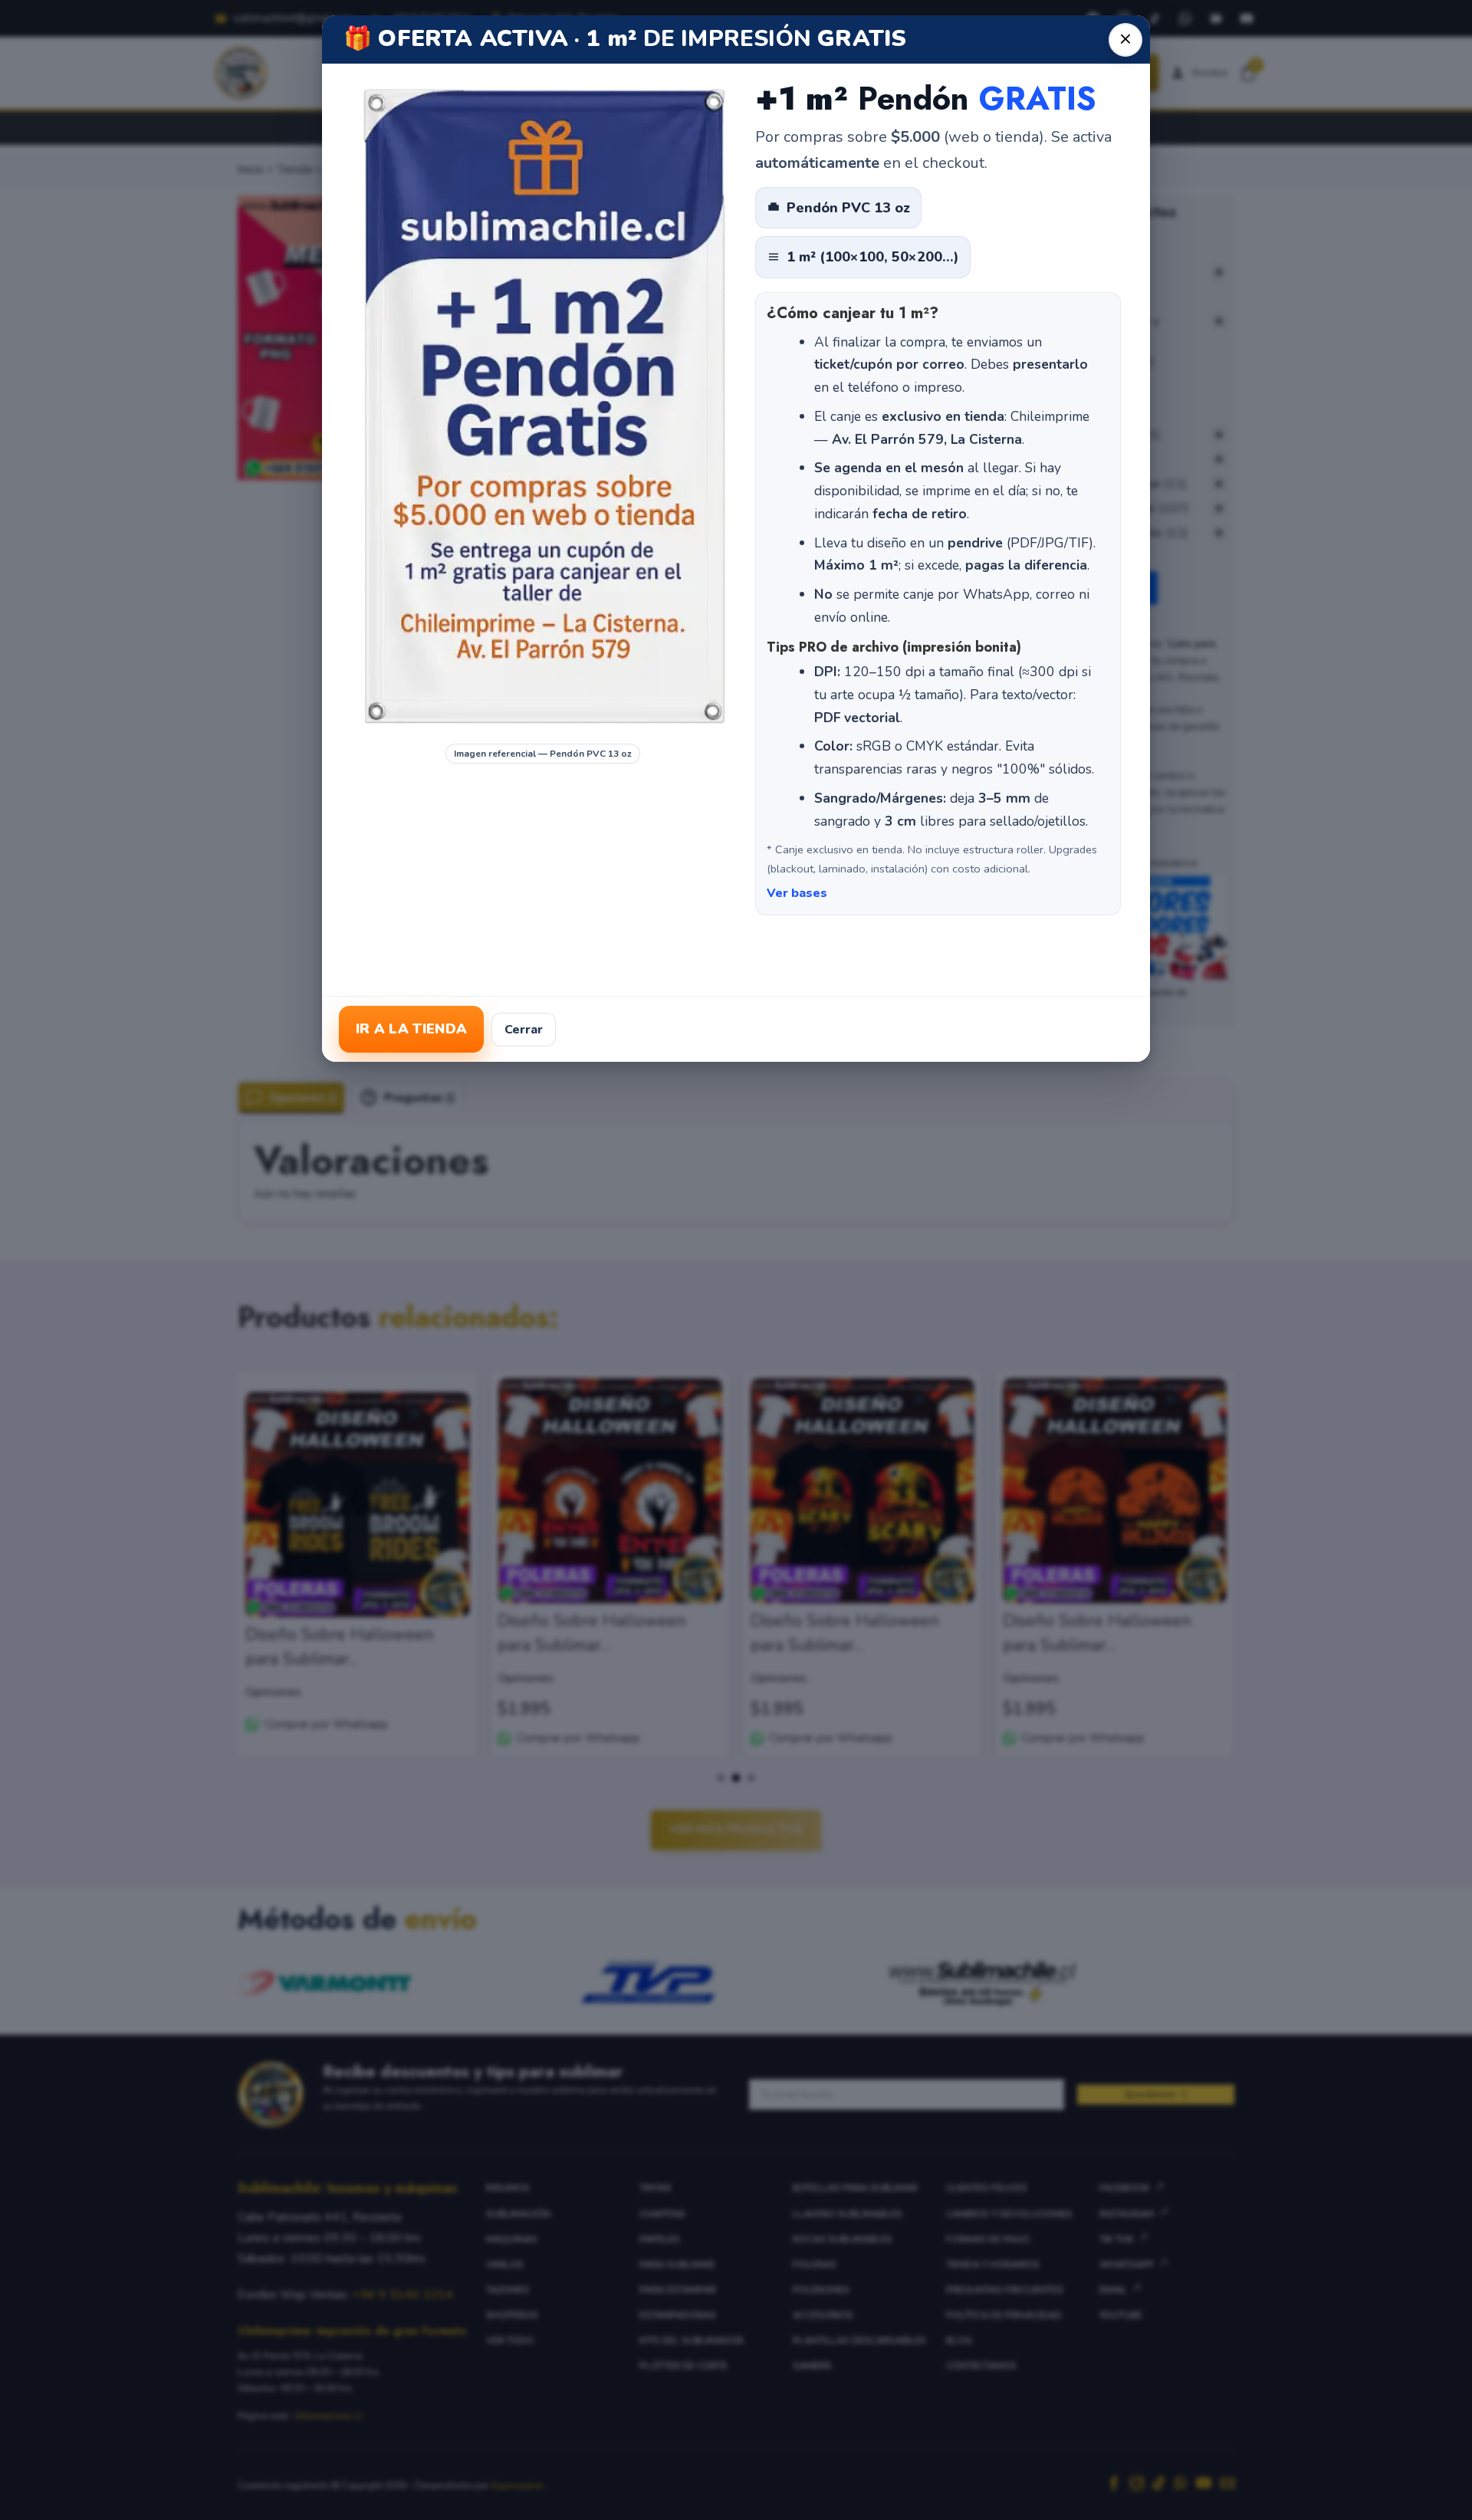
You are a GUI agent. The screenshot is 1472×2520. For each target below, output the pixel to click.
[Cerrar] (1125, 40)
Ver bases (797, 893)
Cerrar (524, 1030)
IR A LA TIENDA (411, 1029)
